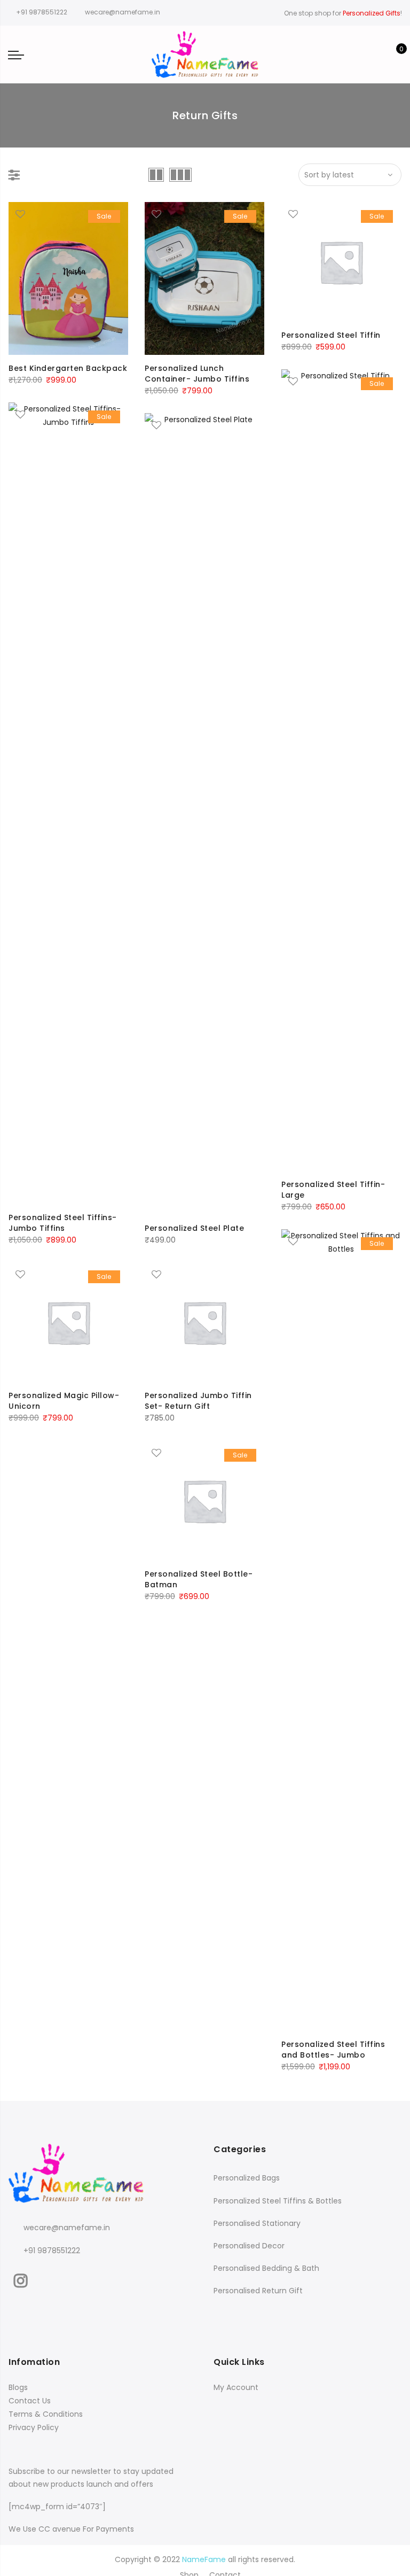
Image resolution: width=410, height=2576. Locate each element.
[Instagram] (22, 2278)
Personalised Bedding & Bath (266, 2268)
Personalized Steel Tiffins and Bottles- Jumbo (333, 2050)
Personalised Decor (249, 2246)
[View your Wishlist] (377, 55)
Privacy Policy (34, 2427)
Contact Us (30, 2401)
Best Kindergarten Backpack (68, 368)
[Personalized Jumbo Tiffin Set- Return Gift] (204, 1322)
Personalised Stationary (257, 2223)
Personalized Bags (247, 2178)
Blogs (18, 2387)
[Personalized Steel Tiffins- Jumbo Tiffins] (68, 803)
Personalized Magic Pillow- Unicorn (64, 1401)
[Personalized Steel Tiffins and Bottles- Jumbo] (341, 1630)
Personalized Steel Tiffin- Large (333, 1190)
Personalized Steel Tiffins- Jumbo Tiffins (63, 1223)
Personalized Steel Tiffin (331, 335)
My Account (236, 2387)
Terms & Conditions (46, 2414)
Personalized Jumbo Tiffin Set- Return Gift (198, 1401)
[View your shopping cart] (394, 55)
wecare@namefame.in (67, 2228)
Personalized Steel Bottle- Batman (199, 1579)
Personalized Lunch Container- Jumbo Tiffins (197, 374)
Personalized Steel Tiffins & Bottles (278, 2201)
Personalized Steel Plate (194, 1228)
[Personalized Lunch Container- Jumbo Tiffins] (204, 278)
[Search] (344, 55)
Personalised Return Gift (258, 2291)
